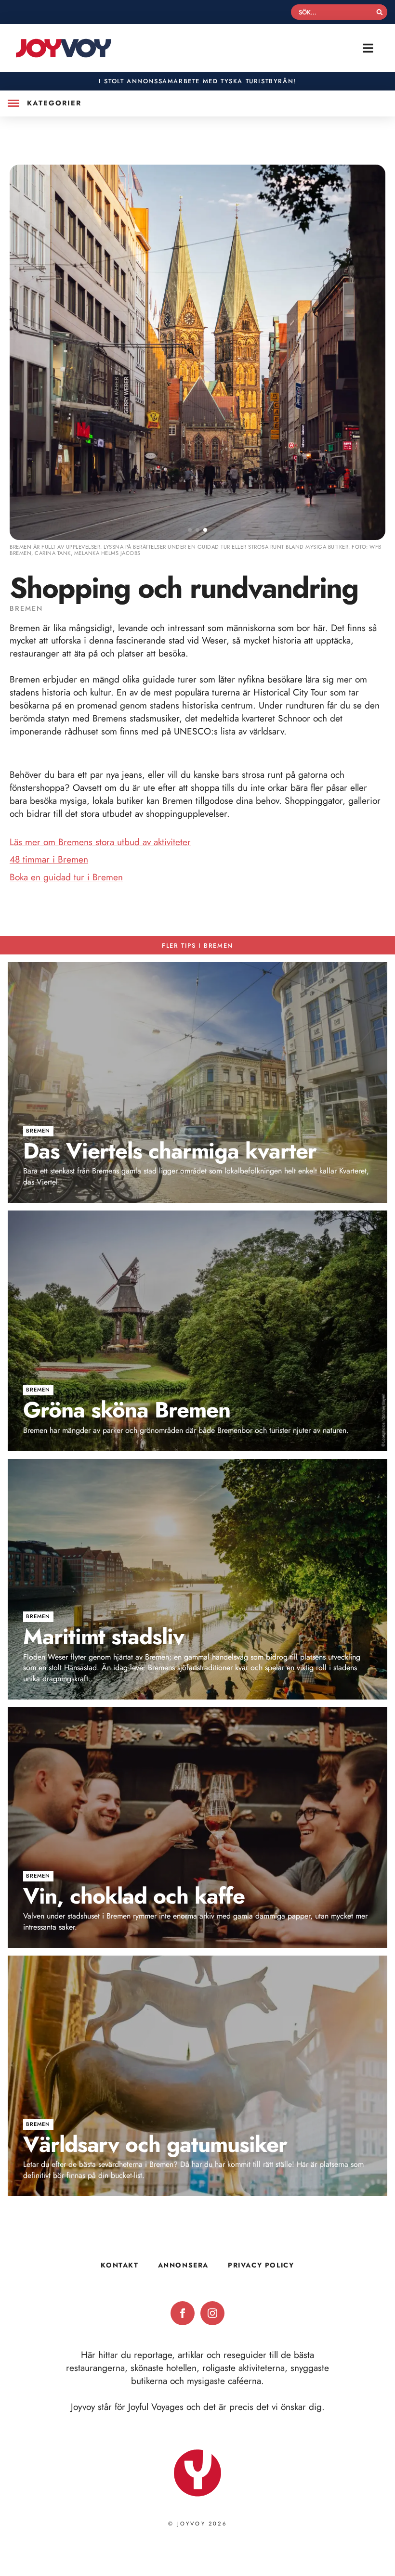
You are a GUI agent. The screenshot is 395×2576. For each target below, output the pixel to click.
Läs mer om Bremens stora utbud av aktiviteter (100, 842)
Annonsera (183, 2265)
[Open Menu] (13, 103)
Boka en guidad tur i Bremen (66, 877)
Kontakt (119, 2265)
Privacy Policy (261, 2265)
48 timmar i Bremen (49, 859)
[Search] (380, 12)
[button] (190, 530)
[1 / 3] (197, 352)
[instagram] (212, 2313)
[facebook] (183, 2313)
